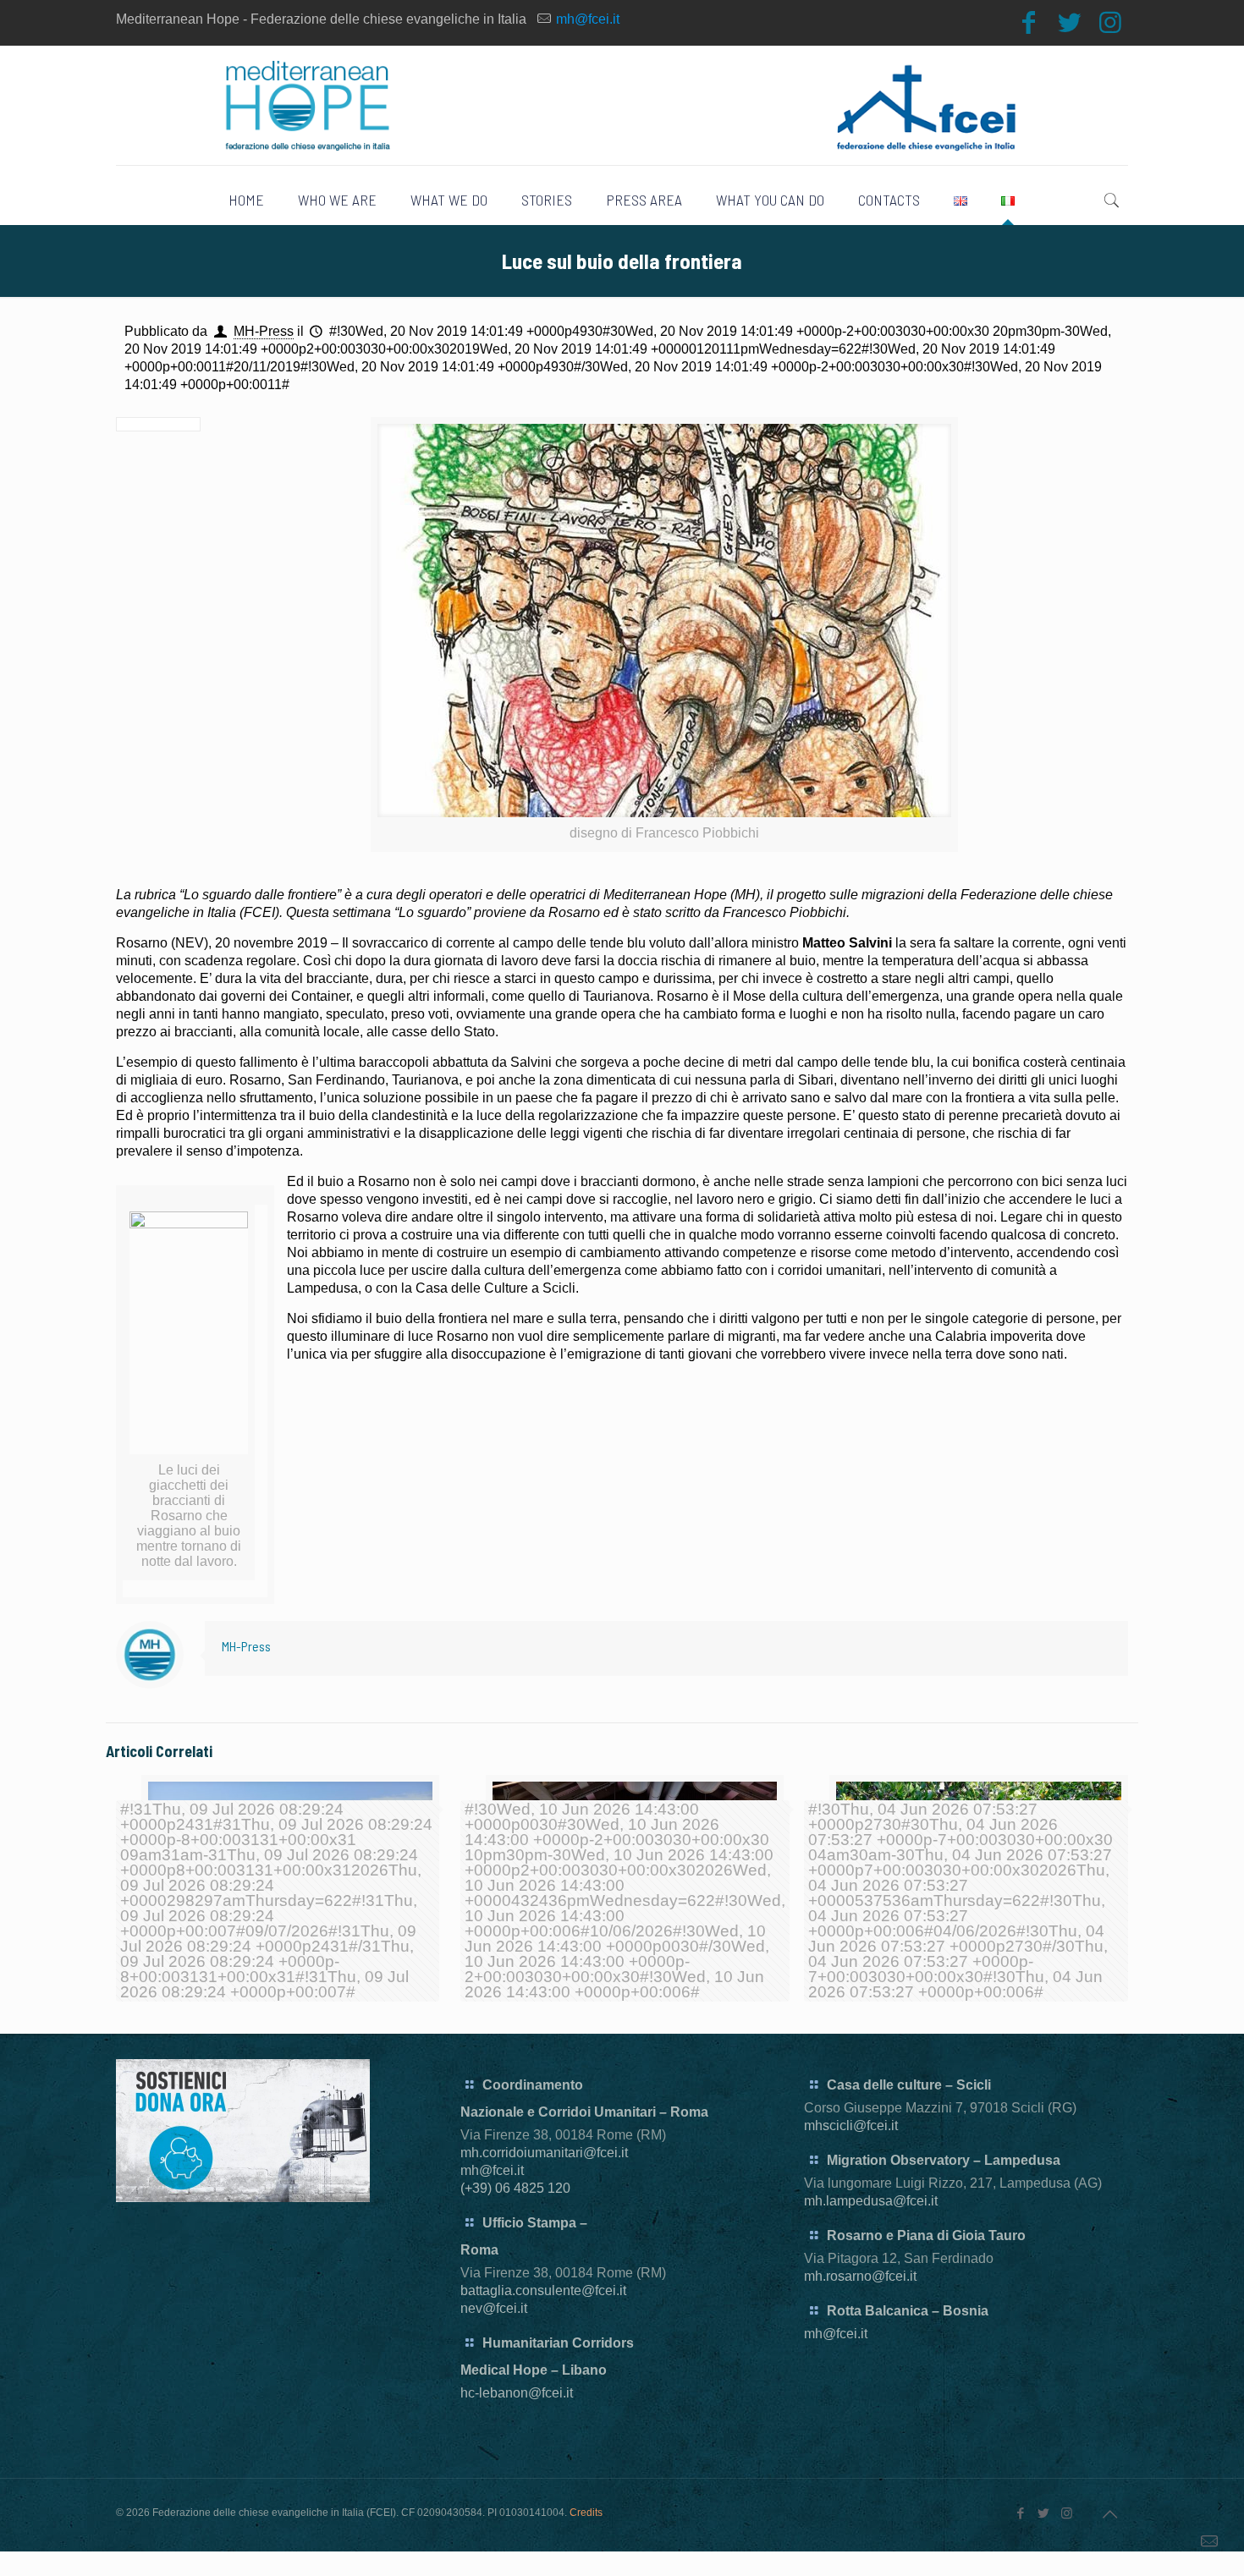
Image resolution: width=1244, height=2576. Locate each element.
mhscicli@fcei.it (851, 2126)
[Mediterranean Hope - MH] (622, 105)
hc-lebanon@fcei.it (517, 2393)
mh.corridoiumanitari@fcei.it (544, 2153)
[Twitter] (1070, 22)
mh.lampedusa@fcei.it (871, 2201)
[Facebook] (1029, 22)
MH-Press (264, 331)
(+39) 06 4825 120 (515, 2188)
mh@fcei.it (588, 19)
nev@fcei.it (494, 2308)
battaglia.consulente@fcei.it (543, 2290)
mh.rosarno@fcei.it (860, 2276)
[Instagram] (1110, 22)
